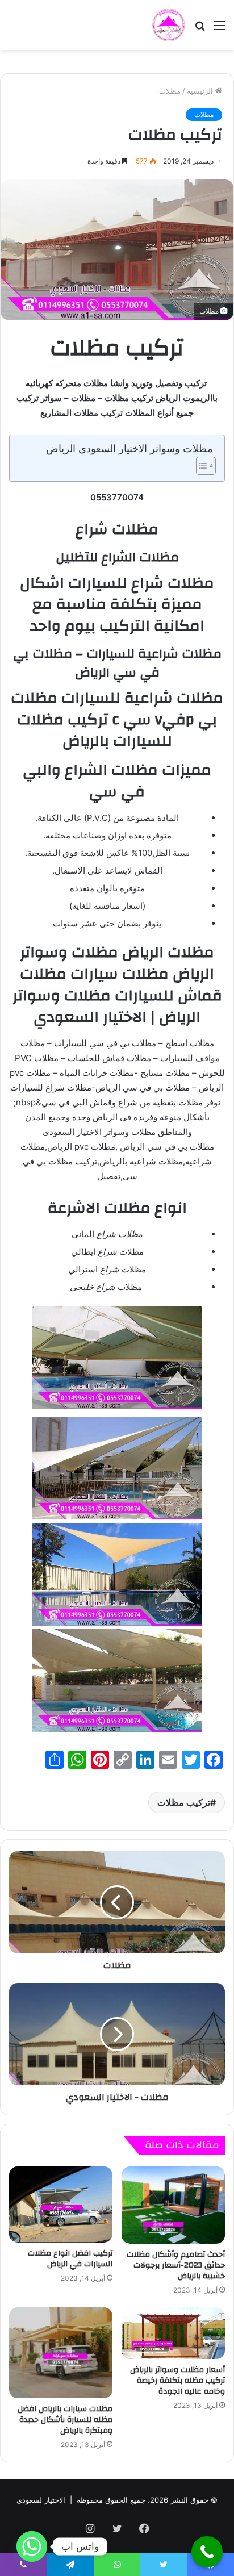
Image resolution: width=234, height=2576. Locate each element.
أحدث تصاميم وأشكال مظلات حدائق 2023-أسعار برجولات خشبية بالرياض (176, 2265)
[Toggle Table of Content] (200, 466)
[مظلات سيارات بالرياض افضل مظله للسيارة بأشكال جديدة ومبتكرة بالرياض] (61, 2353)
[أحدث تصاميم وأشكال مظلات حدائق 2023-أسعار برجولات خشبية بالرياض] (173, 2205)
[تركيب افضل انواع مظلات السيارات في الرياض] (61, 2205)
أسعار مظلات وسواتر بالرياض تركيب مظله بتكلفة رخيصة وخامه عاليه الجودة (177, 2381)
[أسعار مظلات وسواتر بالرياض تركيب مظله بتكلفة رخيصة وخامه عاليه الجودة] (173, 2333)
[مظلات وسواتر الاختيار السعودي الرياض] (169, 25)
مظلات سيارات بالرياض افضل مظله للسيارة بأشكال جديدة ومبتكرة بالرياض (65, 2420)
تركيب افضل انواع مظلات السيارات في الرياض (70, 2259)
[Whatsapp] (32, 2546)
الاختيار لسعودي (41, 2500)
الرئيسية (201, 91)
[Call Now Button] (207, 2552)
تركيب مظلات (184, 1802)
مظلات (170, 91)
